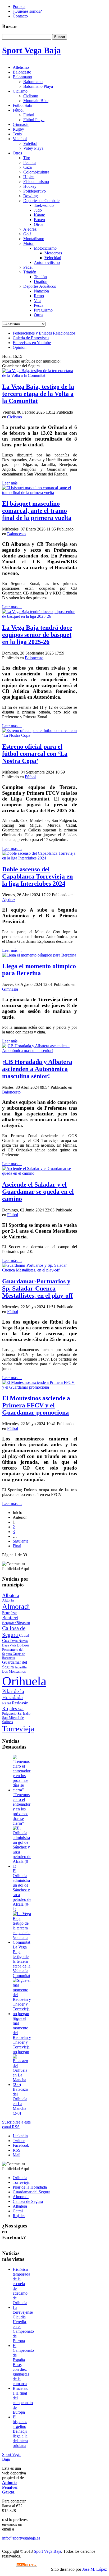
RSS (17, 2150)
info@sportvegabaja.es (21, 2538)
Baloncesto (16, 534)
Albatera (11, 1595)
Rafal (7, 1703)
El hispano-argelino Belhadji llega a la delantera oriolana (20, 2431)
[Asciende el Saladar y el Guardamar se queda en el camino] (40, 1173)
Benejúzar (10, 1613)
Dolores (23, 1645)
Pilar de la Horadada (13, 1694)
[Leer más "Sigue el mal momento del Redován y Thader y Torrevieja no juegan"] (22, 2014)
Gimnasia (10, 989)
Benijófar (9, 1623)
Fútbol (30, 777)
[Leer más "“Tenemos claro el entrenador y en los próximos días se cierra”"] (22, 1790)
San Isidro (24, 1714)
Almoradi (16, 1607)
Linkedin (20, 2136)
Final (17, 1546)
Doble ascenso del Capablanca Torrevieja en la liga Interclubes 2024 (37, 876)
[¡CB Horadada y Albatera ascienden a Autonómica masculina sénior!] (40, 1051)
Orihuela (24, 1681)
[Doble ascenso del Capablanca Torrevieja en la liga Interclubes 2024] (40, 858)
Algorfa (8, 1600)
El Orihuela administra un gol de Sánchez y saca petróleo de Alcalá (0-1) (22, 1890)
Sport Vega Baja (47, 2551)
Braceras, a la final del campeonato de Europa (23, 2400)
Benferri (10, 1618)
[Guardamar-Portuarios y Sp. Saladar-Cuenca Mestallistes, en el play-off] (40, 1270)
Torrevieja (18, 1729)
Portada (19, 6)
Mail (17, 2155)
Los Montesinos (14, 1671)
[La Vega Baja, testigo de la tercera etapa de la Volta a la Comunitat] (40, 375)
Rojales (10, 1708)
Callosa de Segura (14, 1632)
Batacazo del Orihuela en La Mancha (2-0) (20, 2101)
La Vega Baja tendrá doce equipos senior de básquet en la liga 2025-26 (37, 635)
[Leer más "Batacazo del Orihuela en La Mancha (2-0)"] (22, 2085)
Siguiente (21, 1541)
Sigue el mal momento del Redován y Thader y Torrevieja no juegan (22, 2035)
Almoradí (21, 2197)
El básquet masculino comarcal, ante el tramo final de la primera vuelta (37, 511)
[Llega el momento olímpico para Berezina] (39, 955)
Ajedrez (9, 900)
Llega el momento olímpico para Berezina (39, 970)
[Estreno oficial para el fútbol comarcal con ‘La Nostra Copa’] (40, 735)
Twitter (19, 2141)
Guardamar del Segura (15, 1665)
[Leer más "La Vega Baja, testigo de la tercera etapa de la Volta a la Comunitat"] (22, 1942)
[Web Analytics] (27, 2565)
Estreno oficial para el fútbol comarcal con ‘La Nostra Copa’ (35, 754)
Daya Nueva (19, 1641)
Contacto (20, 16)
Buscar (60, 37)
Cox (6, 1641)
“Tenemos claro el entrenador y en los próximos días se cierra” (22, 1809)
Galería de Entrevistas (31, 338)
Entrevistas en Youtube (32, 343)
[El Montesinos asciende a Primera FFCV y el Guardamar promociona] (40, 1387)
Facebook (21, 2145)
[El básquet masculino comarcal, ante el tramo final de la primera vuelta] (40, 493)
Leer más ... (12, 483)
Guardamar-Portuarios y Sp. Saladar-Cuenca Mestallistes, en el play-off (37, 1288)
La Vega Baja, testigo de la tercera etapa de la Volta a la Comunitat (38, 394)
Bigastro (23, 1623)
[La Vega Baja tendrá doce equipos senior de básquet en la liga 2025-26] (40, 616)
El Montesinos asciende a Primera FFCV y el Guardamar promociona (36, 1405)
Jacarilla (21, 1667)
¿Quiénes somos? (27, 11)
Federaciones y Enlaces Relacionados (44, 333)
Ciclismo (15, 417)
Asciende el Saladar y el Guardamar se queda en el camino (38, 1192)
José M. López (95, 2569)
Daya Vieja (9, 1645)
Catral (24, 1635)
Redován (20, 1703)
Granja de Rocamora (13, 1656)
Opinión (20, 347)
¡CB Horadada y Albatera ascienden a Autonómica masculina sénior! (37, 1069)
